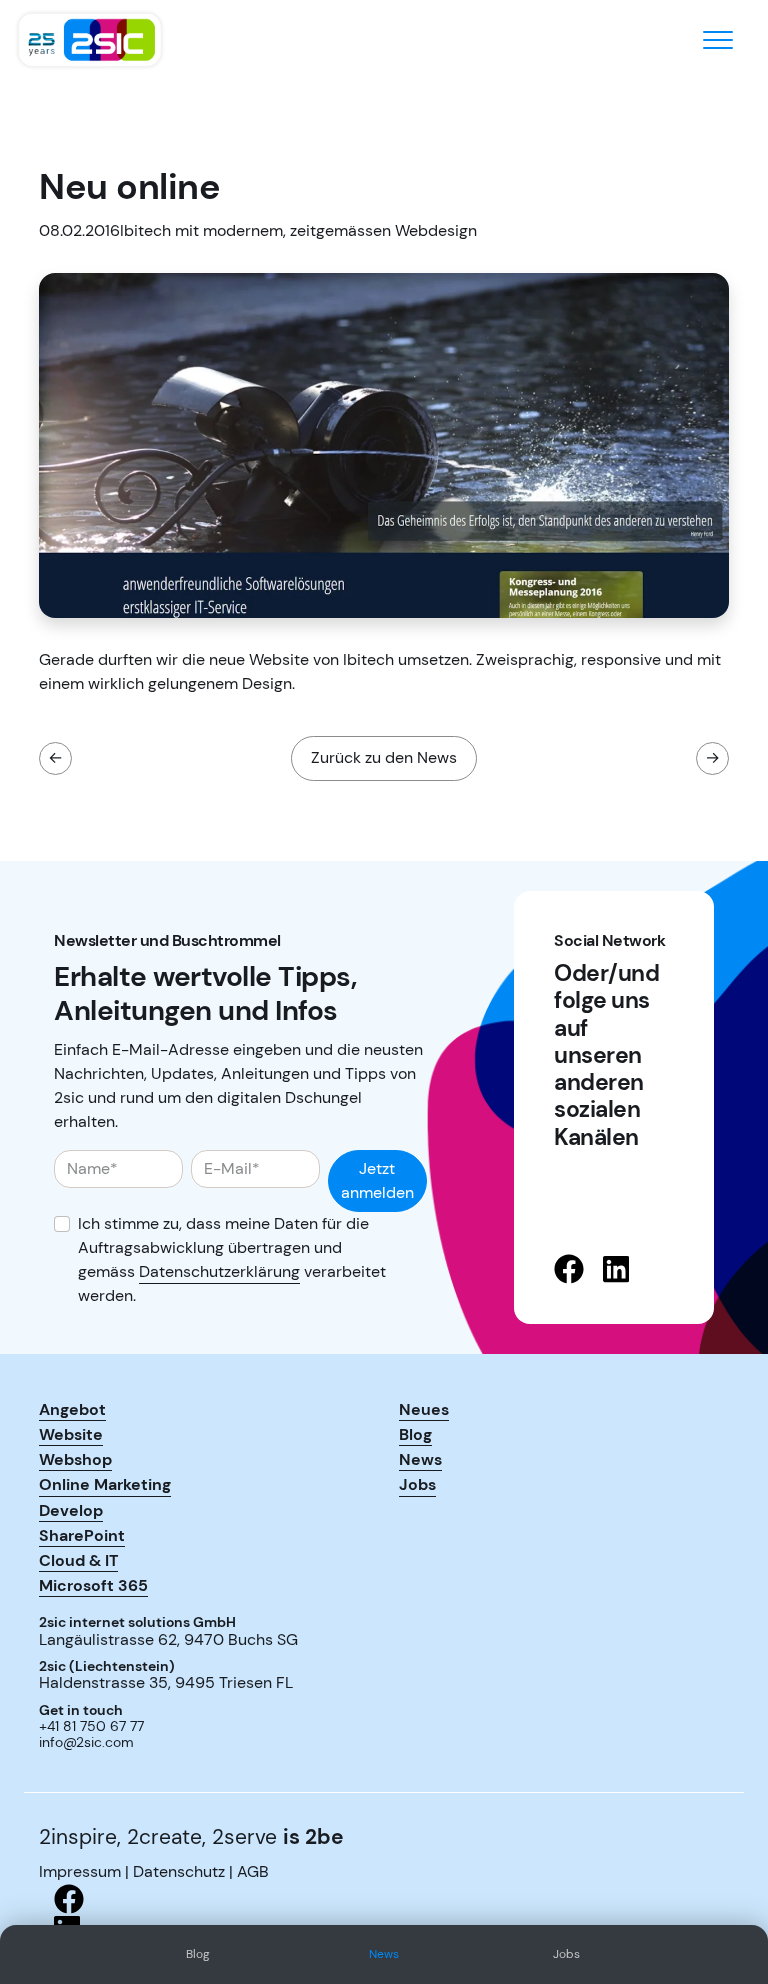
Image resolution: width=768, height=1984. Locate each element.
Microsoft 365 (93, 1585)
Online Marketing (105, 1484)
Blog (198, 1954)
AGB (253, 1871)
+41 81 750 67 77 (91, 1727)
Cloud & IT (78, 1560)
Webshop (75, 1459)
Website (71, 1434)
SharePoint (82, 1535)
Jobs (566, 1954)
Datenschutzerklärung (219, 1271)
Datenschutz (179, 1871)
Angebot (72, 1409)
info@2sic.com (86, 1743)
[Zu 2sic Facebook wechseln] (384, 1899)
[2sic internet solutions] (90, 40)
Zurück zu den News (384, 757)
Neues (424, 1409)
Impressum (80, 1871)
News (384, 1954)
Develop (71, 1510)
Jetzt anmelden (377, 1180)
